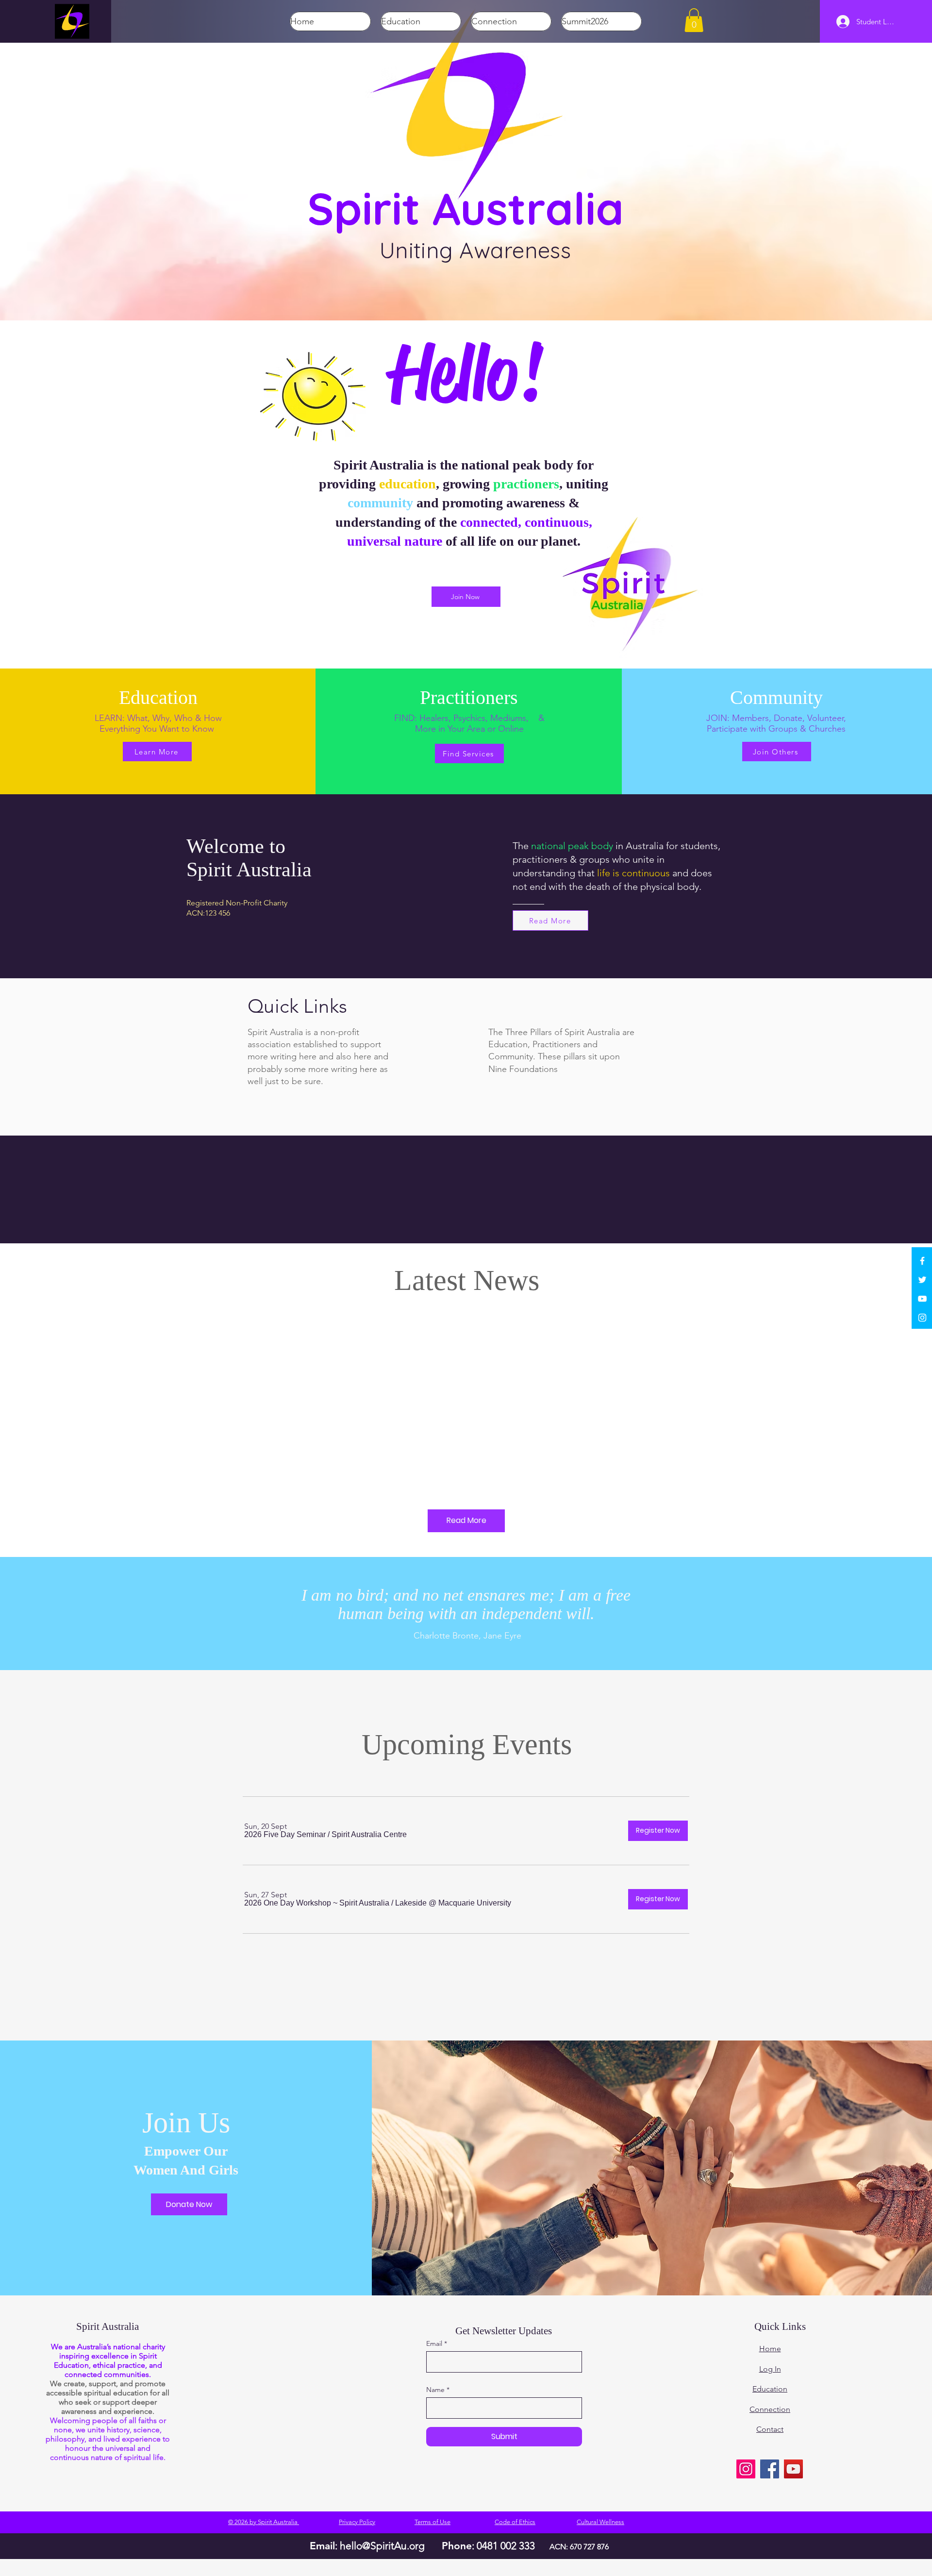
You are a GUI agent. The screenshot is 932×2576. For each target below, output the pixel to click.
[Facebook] (922, 1261)
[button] (694, 20)
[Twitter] (922, 1280)
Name (435, 2390)
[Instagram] (922, 1318)
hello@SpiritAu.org (382, 2546)
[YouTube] (922, 1299)
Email (434, 2343)
